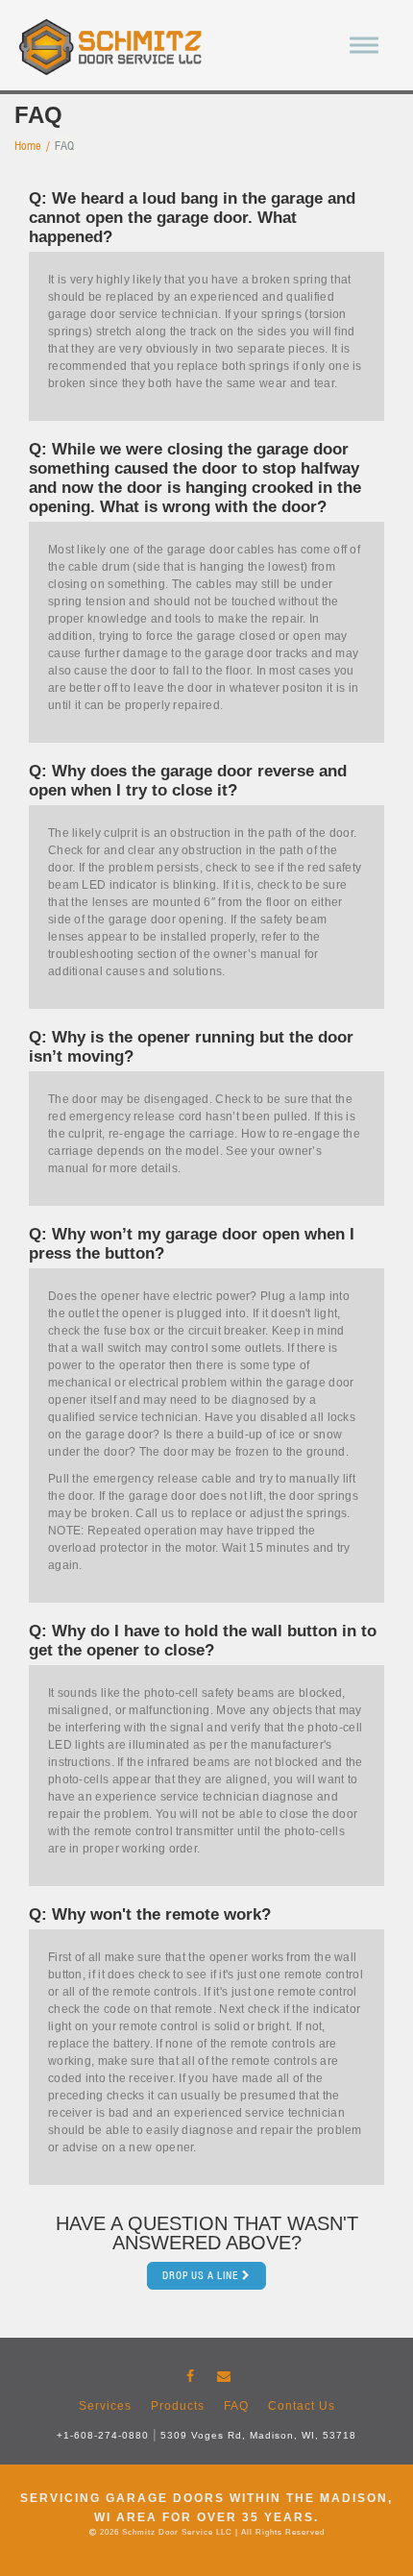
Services (105, 2406)
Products (178, 2406)
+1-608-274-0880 (103, 2435)
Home (28, 146)
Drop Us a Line (201, 2275)
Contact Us (302, 2406)
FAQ (236, 2406)
